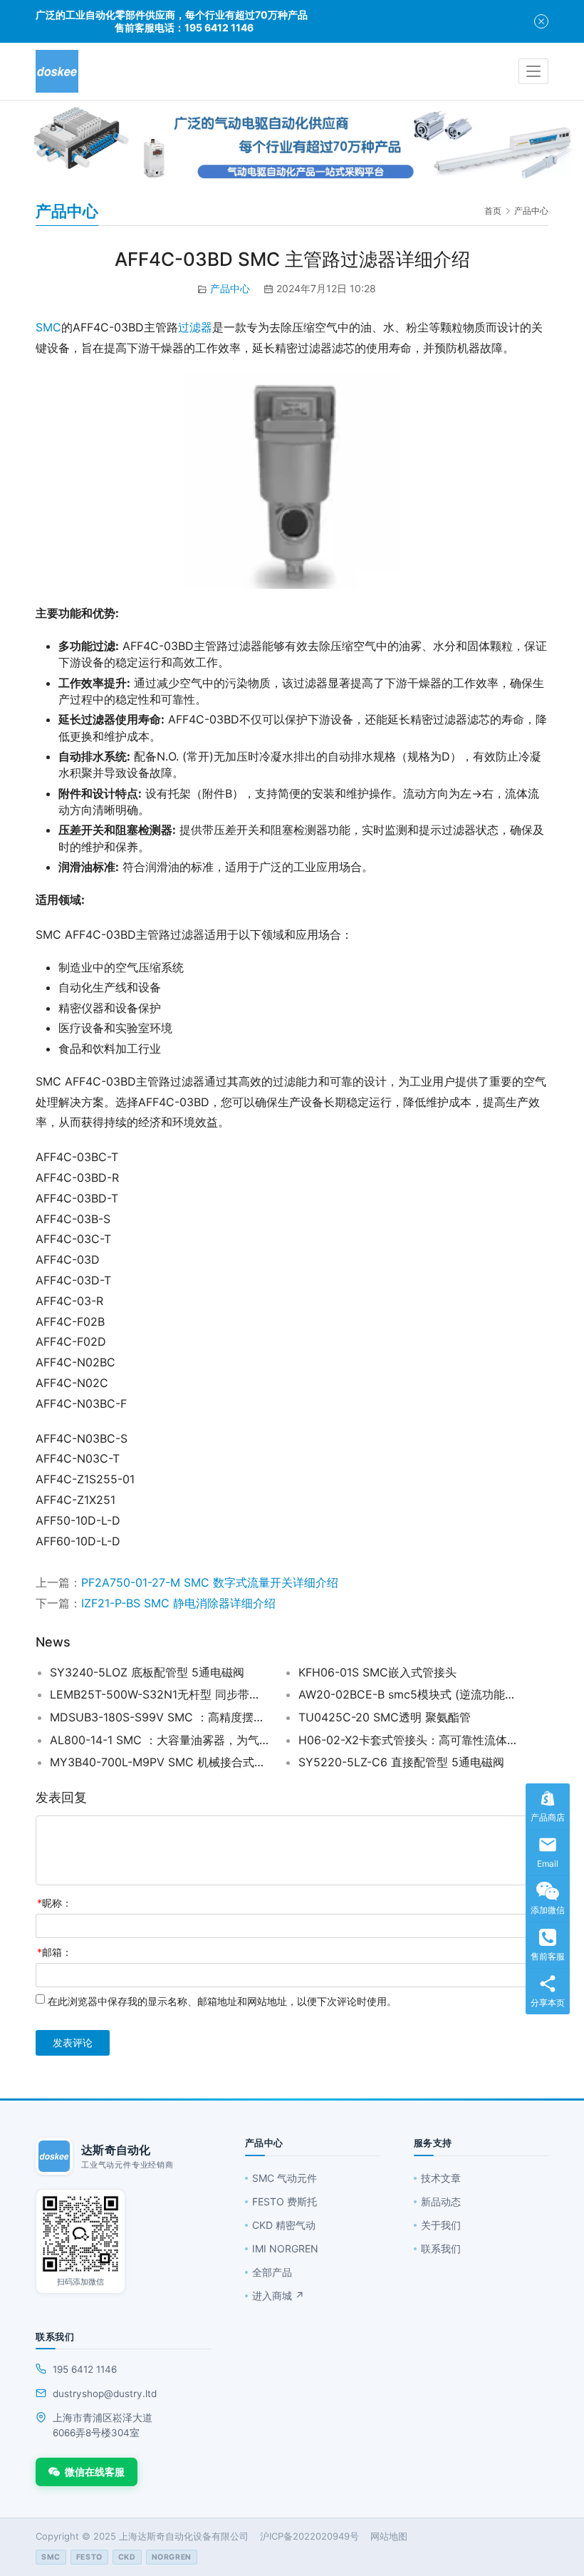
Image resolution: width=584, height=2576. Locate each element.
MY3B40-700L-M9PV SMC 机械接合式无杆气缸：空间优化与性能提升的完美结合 (159, 1762)
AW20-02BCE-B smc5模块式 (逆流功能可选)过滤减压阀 (408, 1694)
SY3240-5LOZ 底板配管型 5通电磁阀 (147, 1672)
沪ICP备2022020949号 (309, 2536)
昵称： (54, 1903)
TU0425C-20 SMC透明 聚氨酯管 (385, 1717)
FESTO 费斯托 (285, 2201)
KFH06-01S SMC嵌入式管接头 (377, 1672)
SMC (48, 327)
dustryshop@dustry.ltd (105, 2394)
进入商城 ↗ (278, 2296)
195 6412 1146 (85, 2369)
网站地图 (389, 2536)
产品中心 (230, 288)
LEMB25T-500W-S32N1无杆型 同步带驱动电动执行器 (159, 1694)
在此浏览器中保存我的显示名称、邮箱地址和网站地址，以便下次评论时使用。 (222, 2001)
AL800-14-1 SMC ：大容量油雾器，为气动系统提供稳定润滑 (159, 1740)
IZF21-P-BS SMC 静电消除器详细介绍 (178, 1603)
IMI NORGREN (285, 2248)
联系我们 (441, 2248)
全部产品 (272, 2272)
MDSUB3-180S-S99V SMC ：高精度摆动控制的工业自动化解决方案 (159, 1717)
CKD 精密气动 (284, 2225)
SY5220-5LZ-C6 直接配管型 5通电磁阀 (401, 1762)
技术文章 (441, 2178)
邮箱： (54, 1952)
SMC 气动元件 (285, 2178)
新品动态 (441, 2201)
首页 (493, 211)
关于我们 (441, 2225)
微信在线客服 (95, 2472)
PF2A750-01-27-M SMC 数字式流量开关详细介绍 (210, 1582)
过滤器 (195, 327)
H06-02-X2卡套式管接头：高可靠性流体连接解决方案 (408, 1740)
